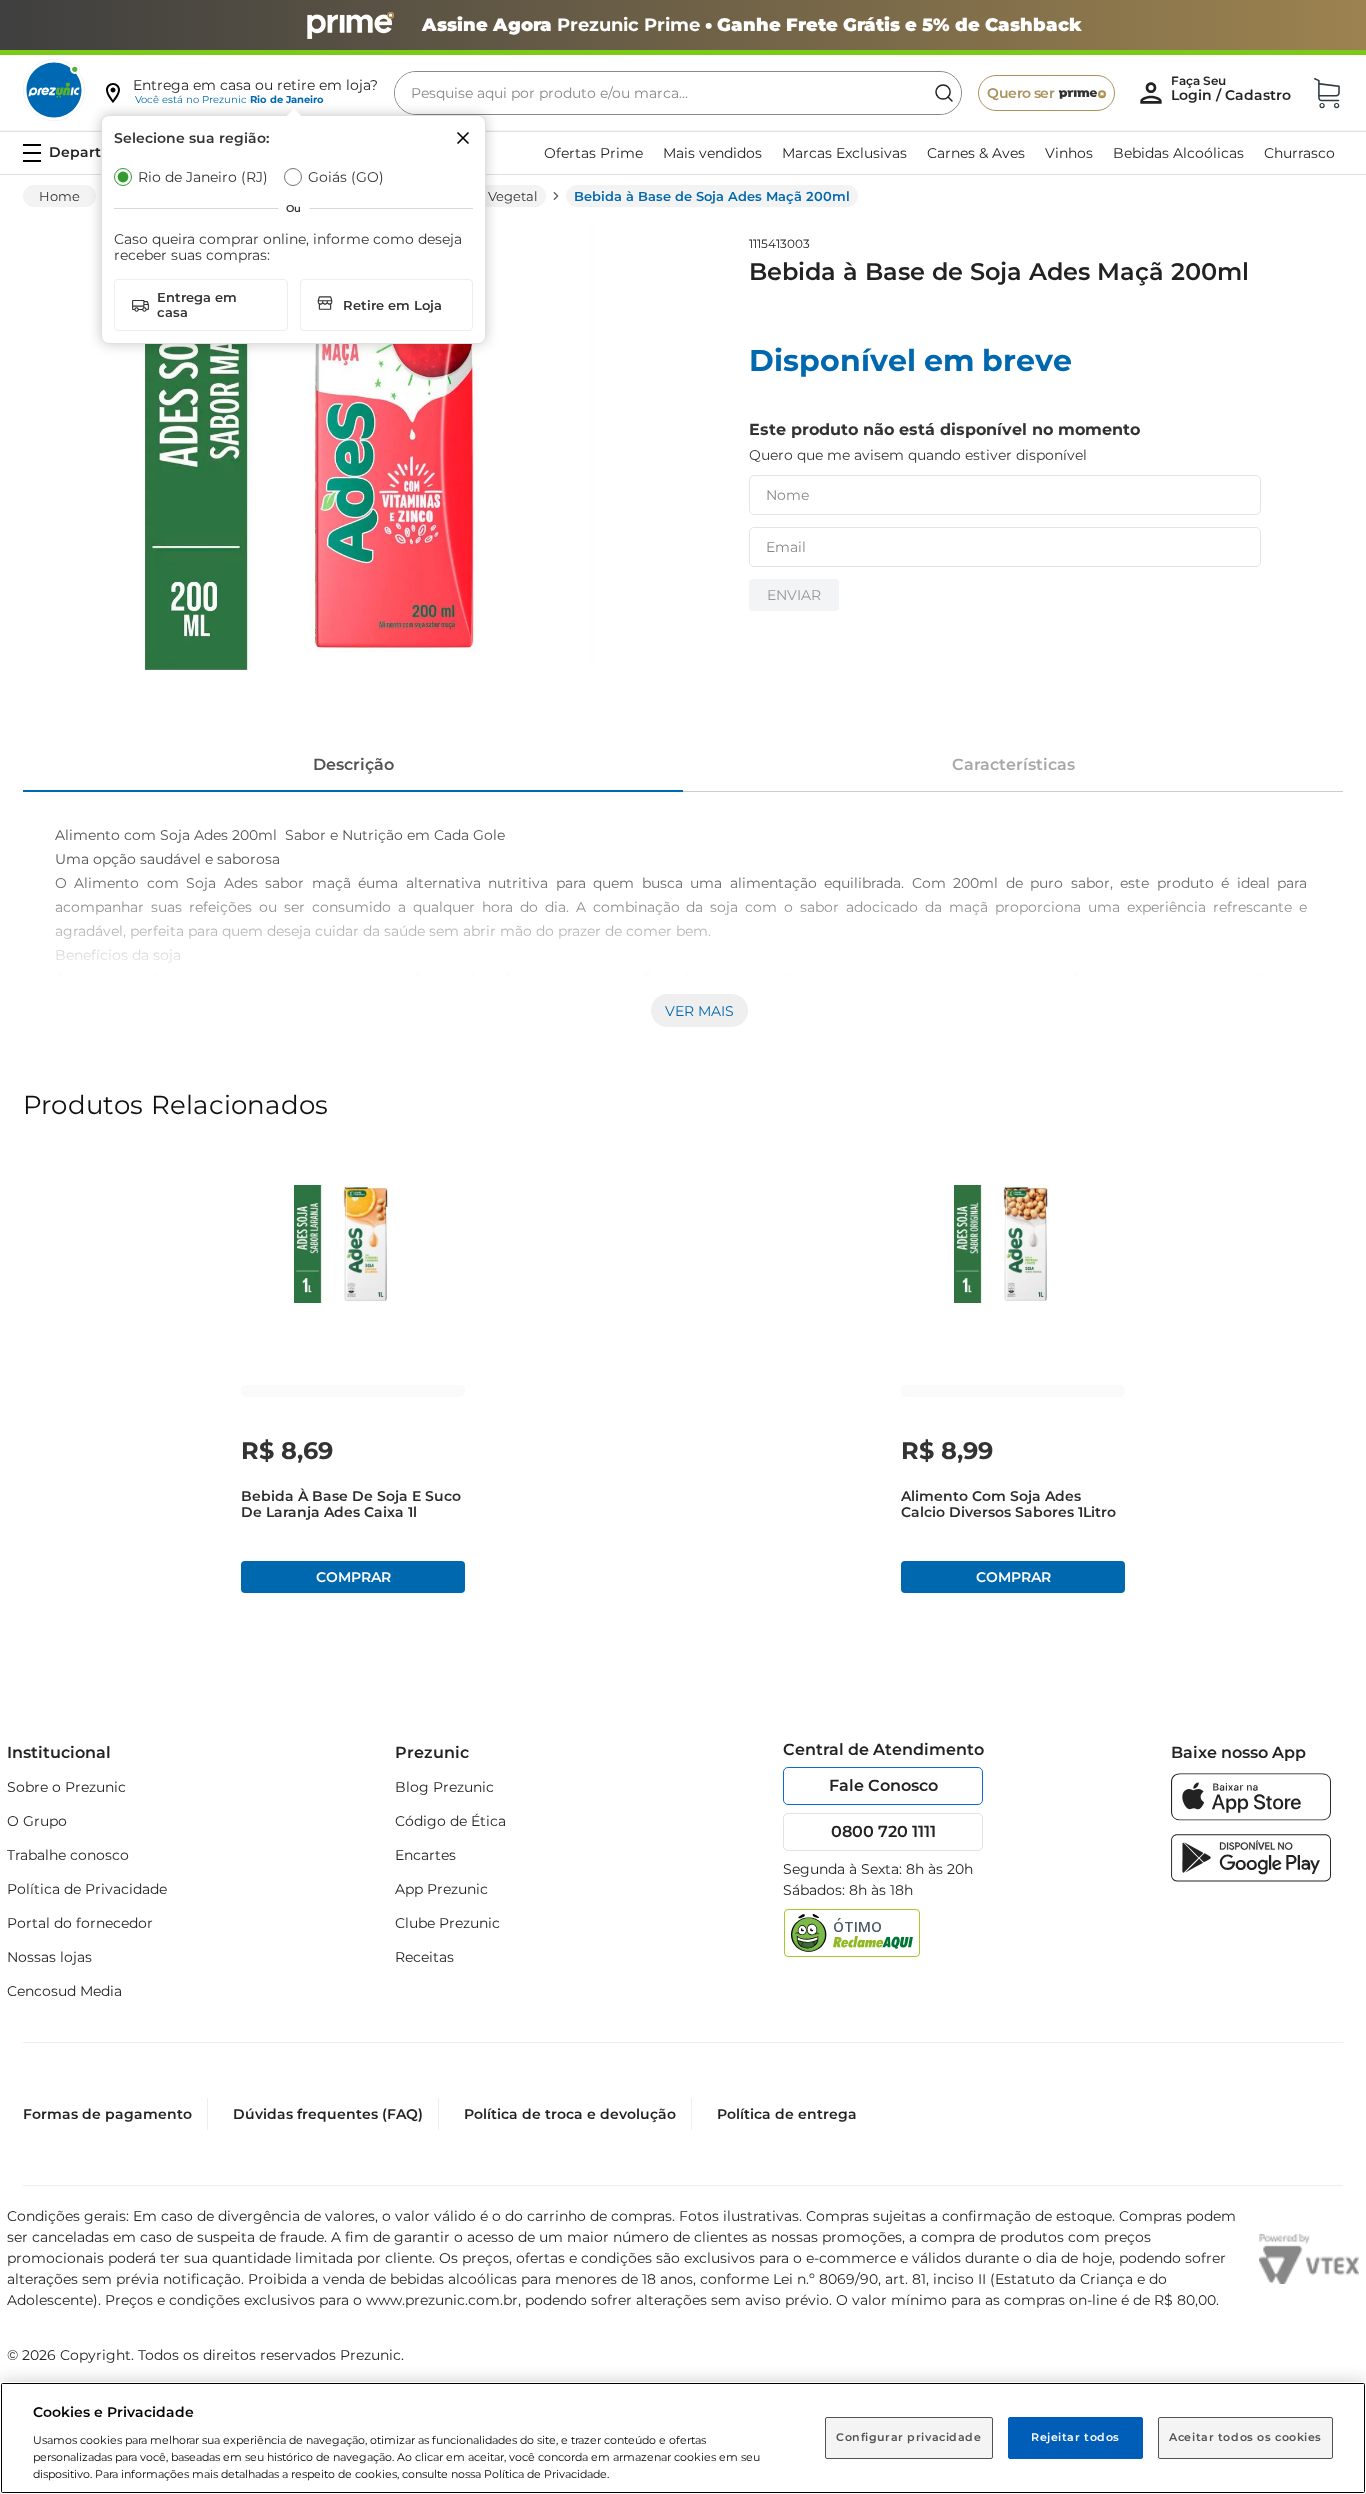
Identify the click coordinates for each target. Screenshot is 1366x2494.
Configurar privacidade (909, 2437)
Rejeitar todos (1075, 2437)
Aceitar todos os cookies (1245, 2437)
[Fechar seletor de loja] (463, 138)
